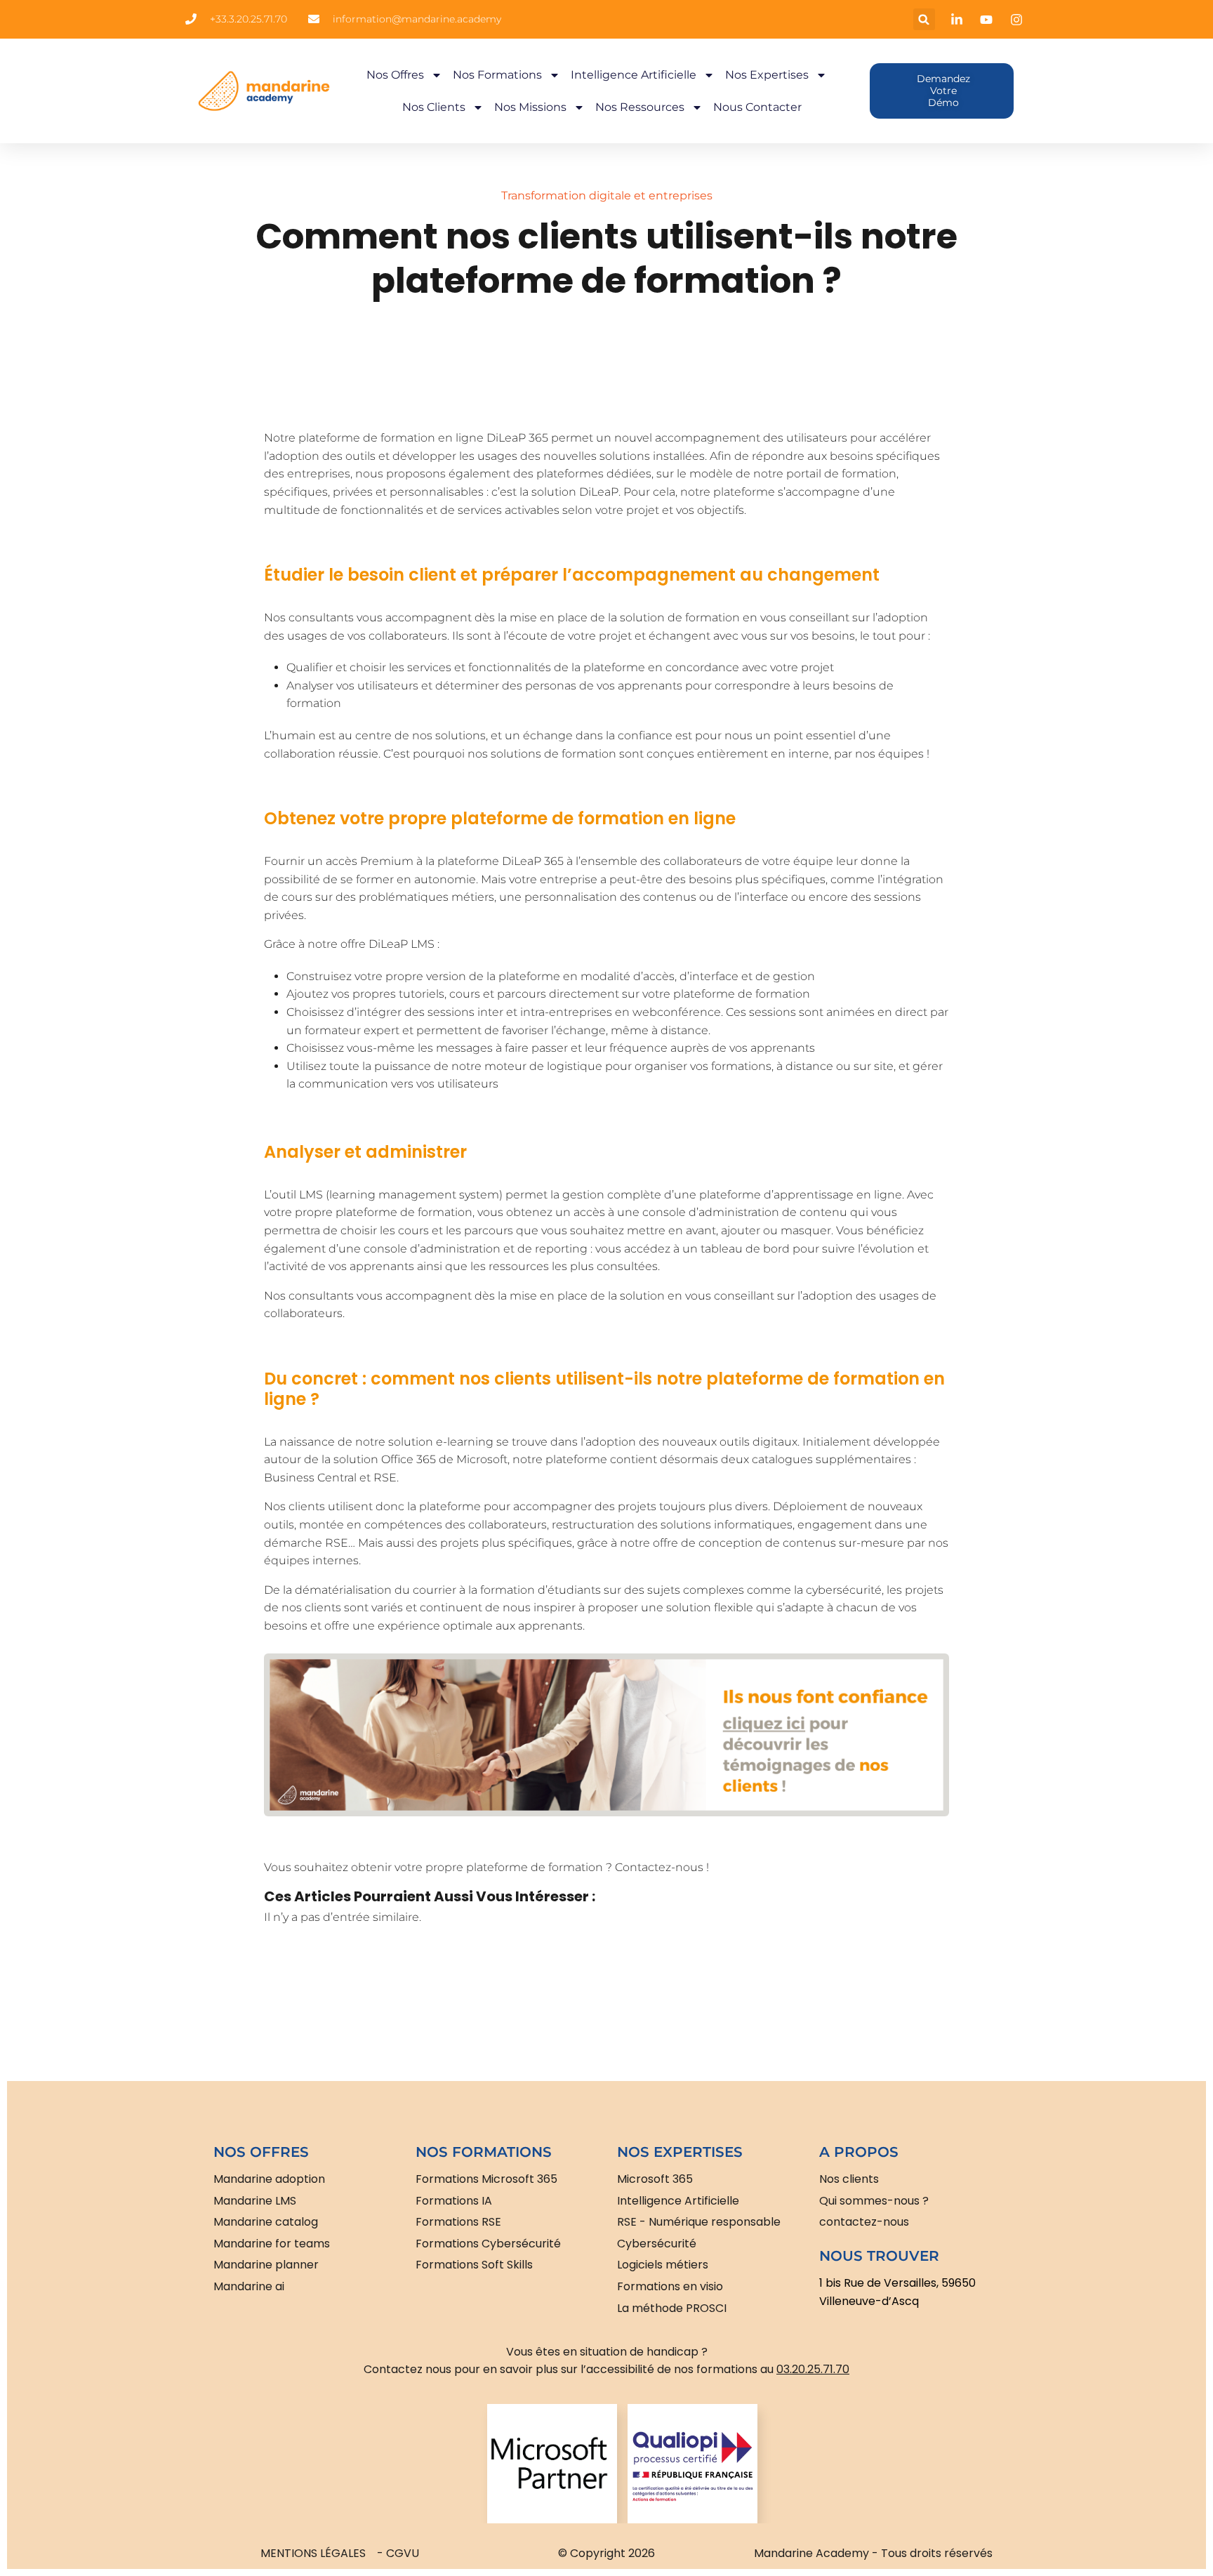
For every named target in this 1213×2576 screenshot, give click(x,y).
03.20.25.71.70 (813, 2369)
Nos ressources (640, 107)
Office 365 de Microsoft (444, 1459)
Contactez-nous (659, 1867)
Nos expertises (767, 75)
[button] (924, 19)
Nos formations (497, 75)
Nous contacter (757, 107)
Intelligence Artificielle (634, 75)
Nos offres (395, 75)
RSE (385, 1478)
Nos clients (434, 107)
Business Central (312, 1478)
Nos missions (530, 107)
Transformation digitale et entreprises (607, 196)
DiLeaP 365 (517, 438)
